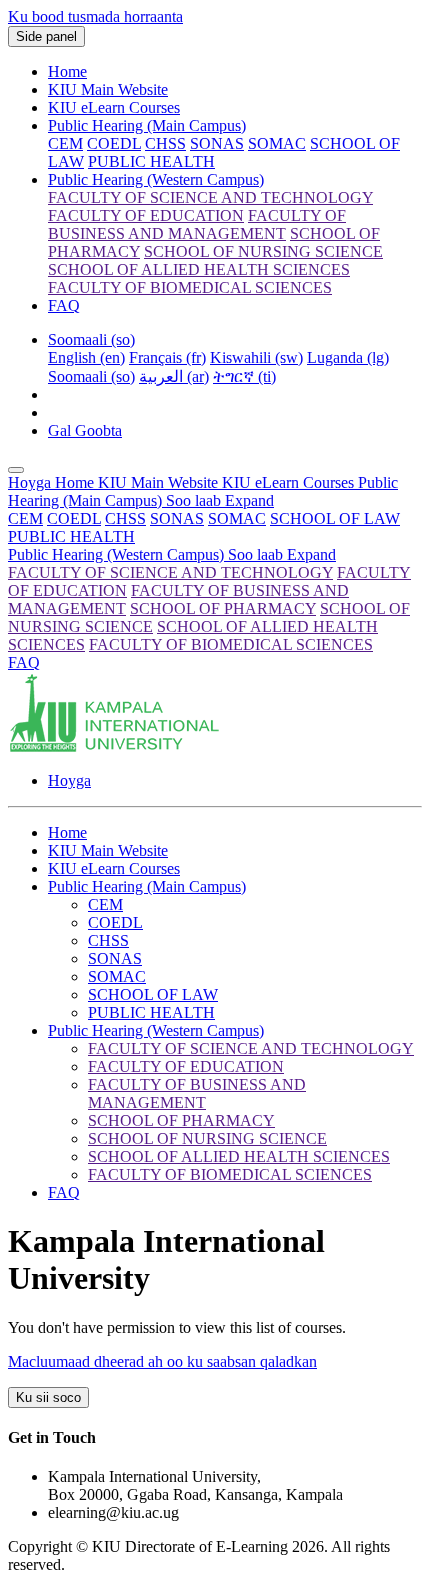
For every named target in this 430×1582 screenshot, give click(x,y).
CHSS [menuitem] (165, 143)
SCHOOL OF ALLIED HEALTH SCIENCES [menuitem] (199, 269)
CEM (25, 518)
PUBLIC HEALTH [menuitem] (151, 161)
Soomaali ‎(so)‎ (91, 339)
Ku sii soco (48, 1397)
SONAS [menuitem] (217, 143)
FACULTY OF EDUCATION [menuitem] (146, 215)
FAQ (64, 305)
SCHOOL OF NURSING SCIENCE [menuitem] (263, 251)
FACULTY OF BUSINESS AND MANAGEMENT (197, 1093)
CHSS (125, 518)
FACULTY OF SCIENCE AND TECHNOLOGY (170, 572)
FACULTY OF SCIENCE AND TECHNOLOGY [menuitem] (210, 197)
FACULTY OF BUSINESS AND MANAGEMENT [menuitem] (197, 224)
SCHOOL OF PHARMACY (223, 608)
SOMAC (237, 518)
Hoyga (31, 482)
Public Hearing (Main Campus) (147, 125)
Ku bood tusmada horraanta (95, 16)
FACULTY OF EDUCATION (186, 1066)
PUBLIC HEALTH (71, 536)
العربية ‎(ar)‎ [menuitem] (174, 376)
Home (67, 71)
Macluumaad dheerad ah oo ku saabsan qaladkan (162, 1361)
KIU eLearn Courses (114, 107)
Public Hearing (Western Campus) (156, 179)
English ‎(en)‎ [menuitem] (86, 357)
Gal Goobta (85, 430)
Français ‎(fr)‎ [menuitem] (167, 357)
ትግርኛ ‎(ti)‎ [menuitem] (244, 376)
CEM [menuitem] (65, 143)
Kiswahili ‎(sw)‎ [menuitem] (256, 357)
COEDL (74, 518)
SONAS (177, 518)
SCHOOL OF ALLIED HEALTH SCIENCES (239, 1156)
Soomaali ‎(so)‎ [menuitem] (91, 376)
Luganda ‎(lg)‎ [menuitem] (348, 357)
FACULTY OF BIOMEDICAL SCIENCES (231, 644)
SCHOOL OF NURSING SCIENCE (207, 1138)
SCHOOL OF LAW (335, 518)
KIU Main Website (108, 89)
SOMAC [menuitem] (277, 143)
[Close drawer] (16, 470)
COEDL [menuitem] (114, 143)
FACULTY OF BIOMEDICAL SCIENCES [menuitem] (190, 287)
